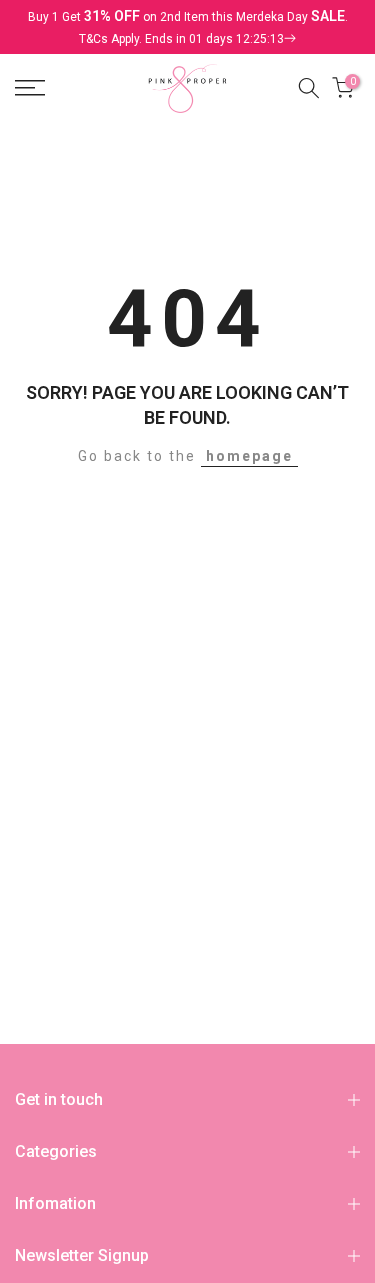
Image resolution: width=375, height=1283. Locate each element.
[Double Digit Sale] (187, 39)
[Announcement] (187, 27)
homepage (249, 456)
